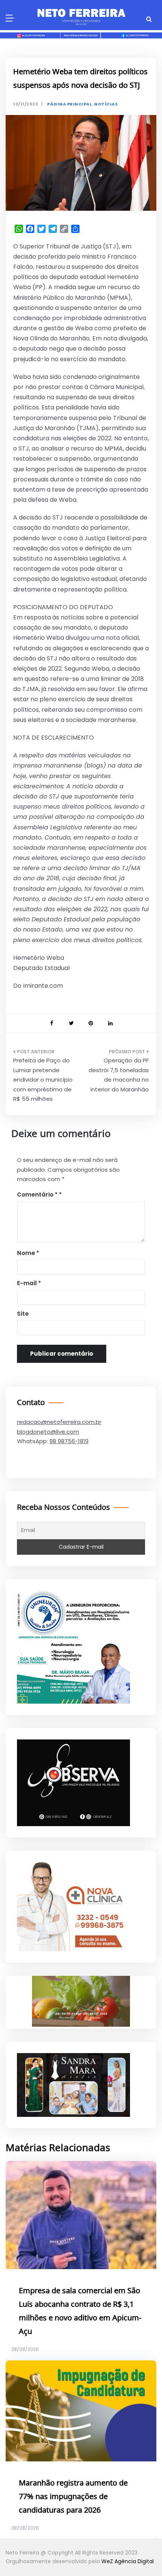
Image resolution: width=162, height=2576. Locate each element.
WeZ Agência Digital (128, 2561)
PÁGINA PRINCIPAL (70, 104)
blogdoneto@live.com (48, 1432)
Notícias (106, 104)
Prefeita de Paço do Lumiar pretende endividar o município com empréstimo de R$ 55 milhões (43, 1080)
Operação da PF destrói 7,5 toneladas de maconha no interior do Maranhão (119, 1075)
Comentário (37, 1195)
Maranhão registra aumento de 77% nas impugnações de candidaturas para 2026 (73, 2497)
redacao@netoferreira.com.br (59, 1422)
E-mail (29, 1283)
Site (23, 1314)
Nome (28, 1253)
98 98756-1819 (69, 1441)
